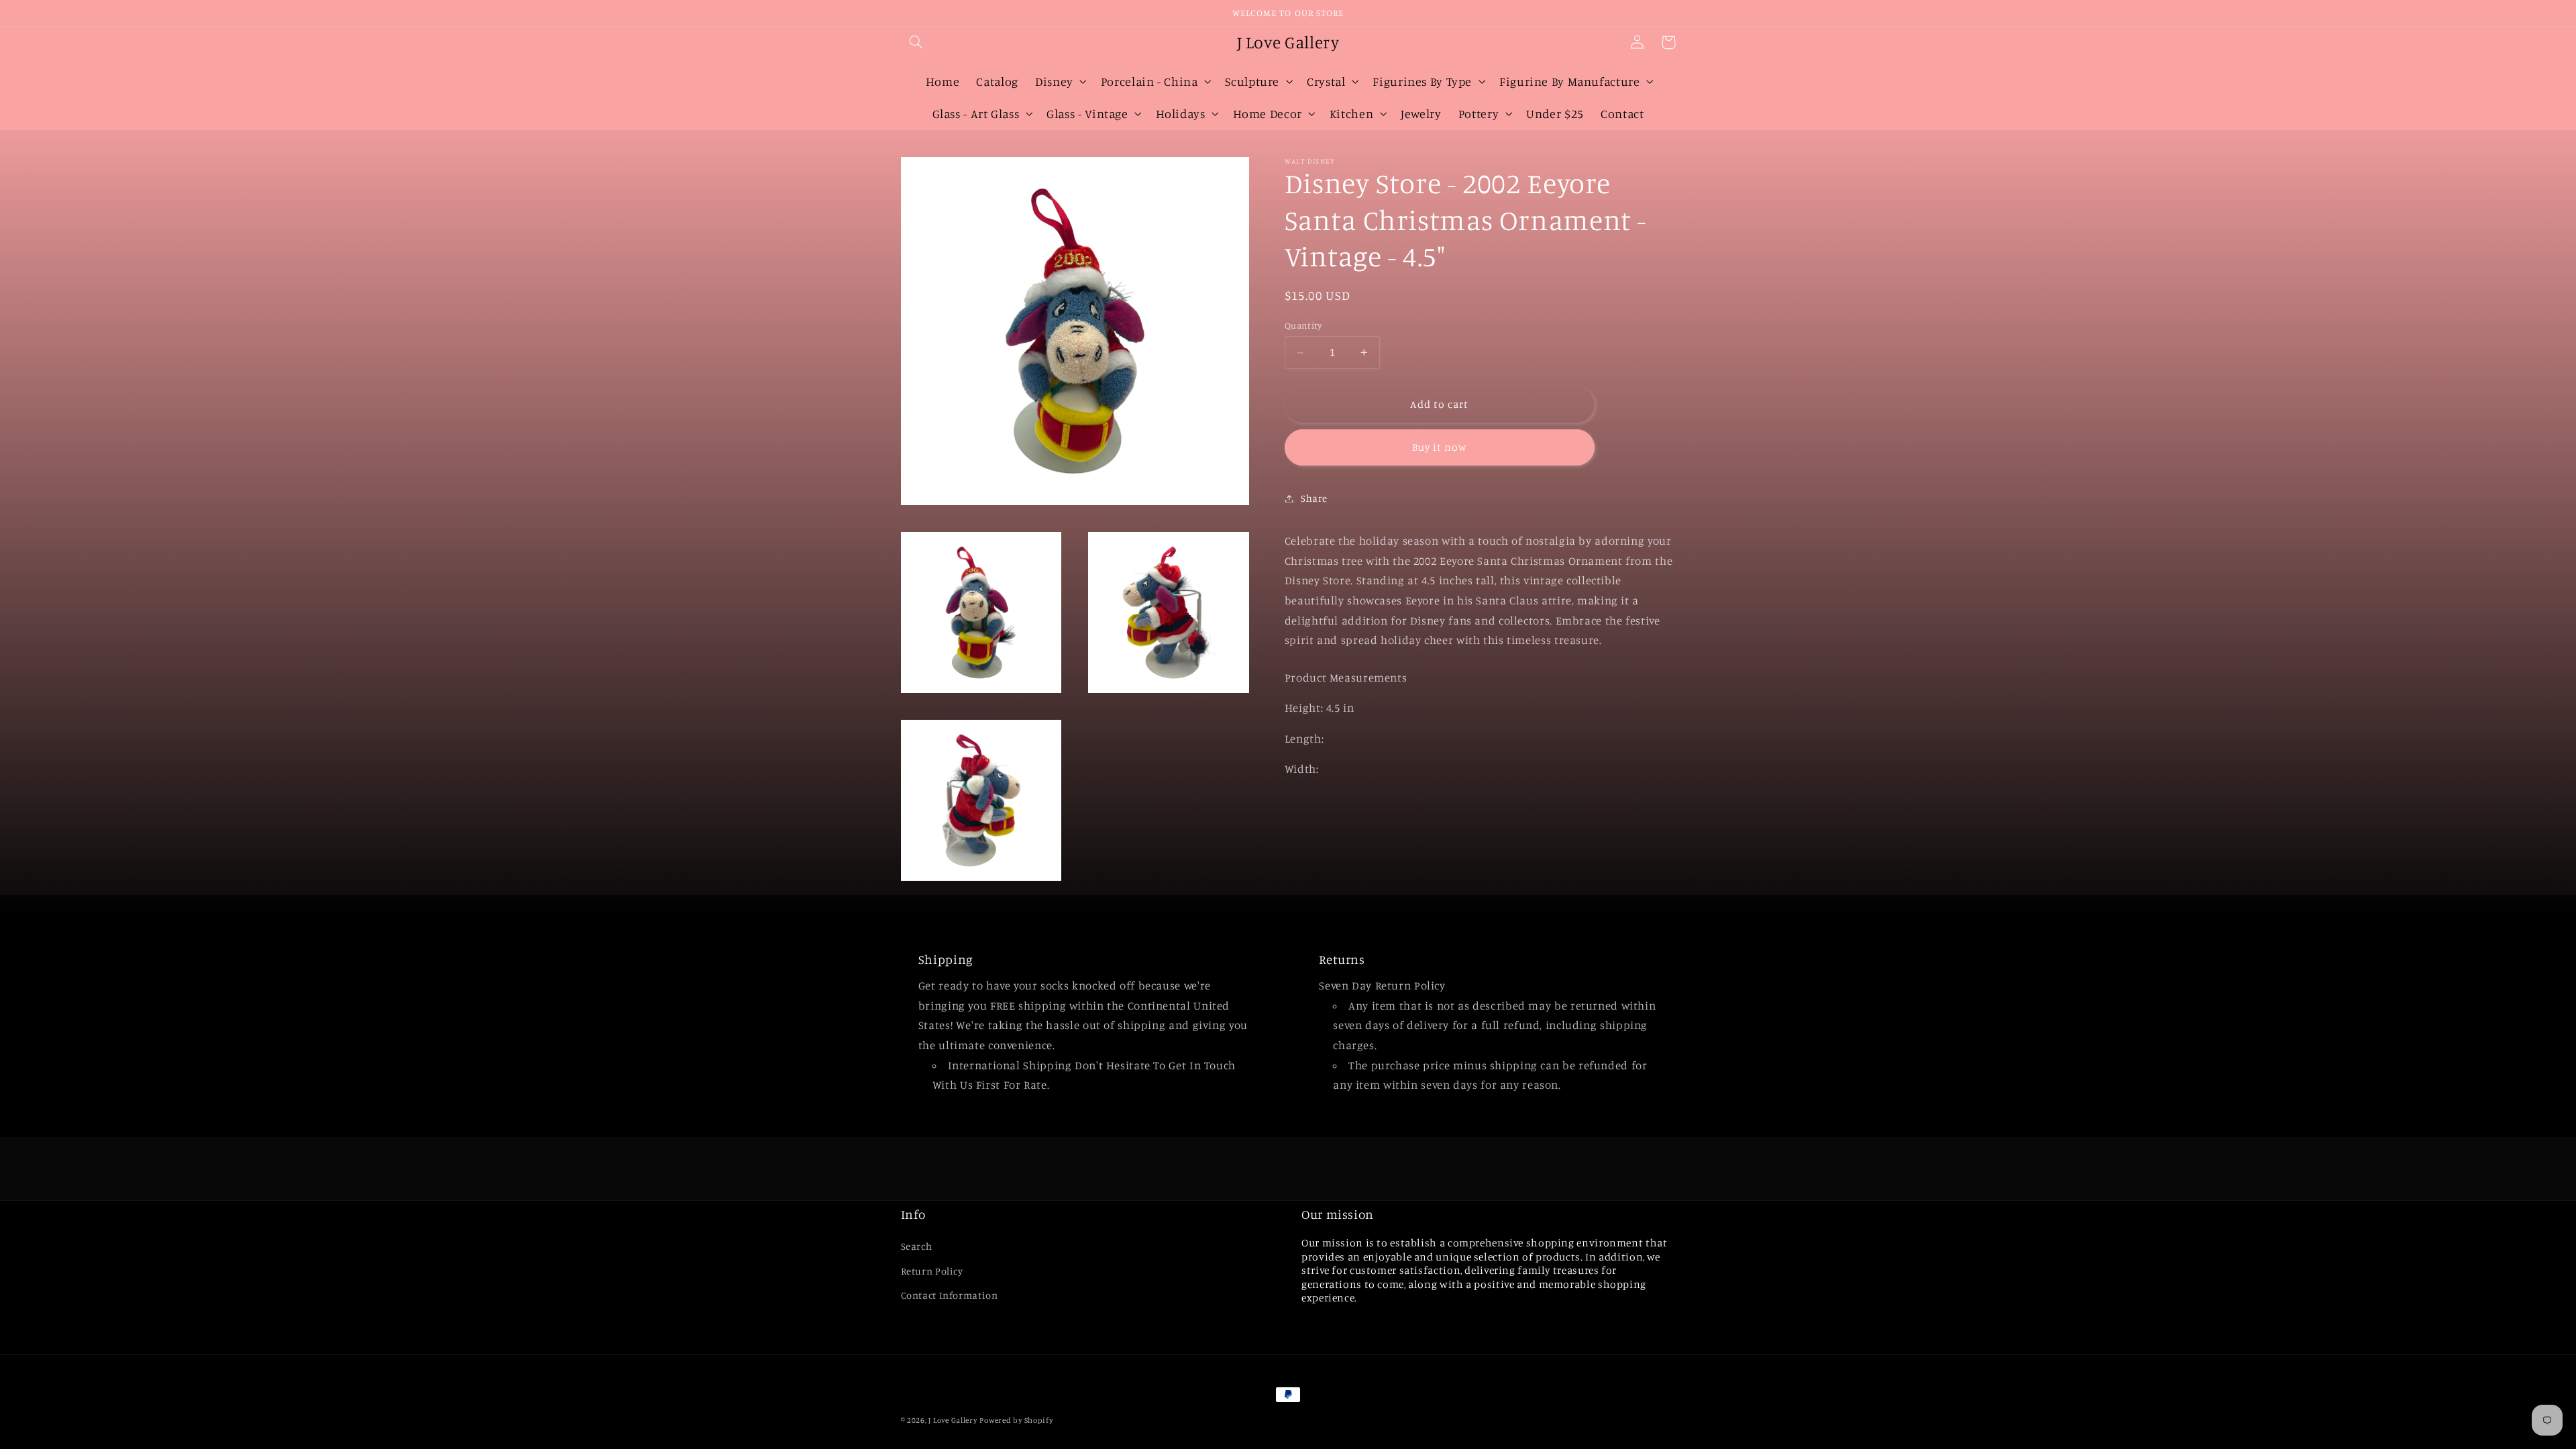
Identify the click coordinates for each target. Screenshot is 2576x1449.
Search (917, 1246)
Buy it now (1440, 447)
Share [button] (1314, 498)
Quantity (1303, 325)
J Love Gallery (953, 1420)
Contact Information (950, 1295)
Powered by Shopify (1016, 1420)
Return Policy (932, 1271)
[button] (916, 42)
